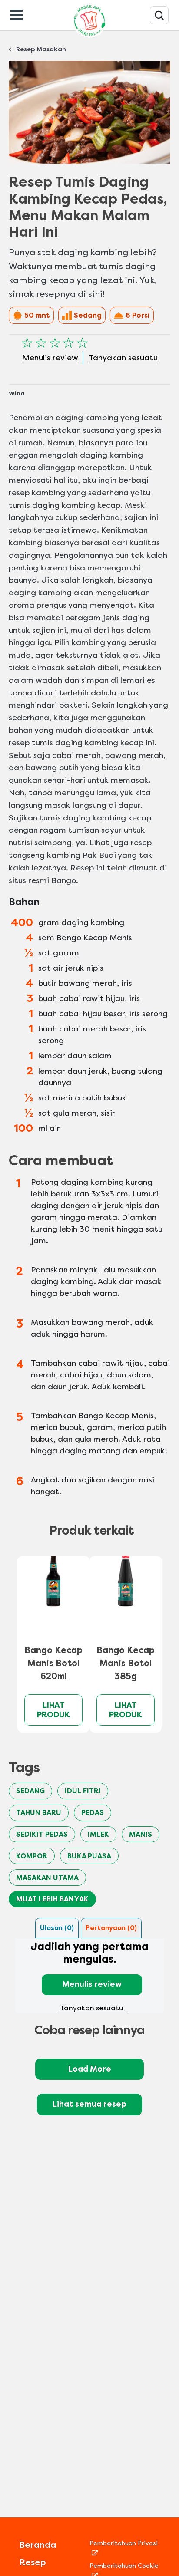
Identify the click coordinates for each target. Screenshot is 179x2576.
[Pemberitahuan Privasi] (125, 2552)
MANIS (141, 1834)
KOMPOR (32, 1856)
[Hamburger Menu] (17, 14)
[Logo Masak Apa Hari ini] (89, 37)
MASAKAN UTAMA (47, 1878)
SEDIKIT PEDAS (42, 1834)
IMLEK (98, 1834)
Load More (90, 2069)
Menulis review (92, 1984)
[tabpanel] (89, 1976)
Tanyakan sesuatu (92, 2008)
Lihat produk (53, 1710)
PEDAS (93, 1813)
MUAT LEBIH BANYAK (52, 1899)
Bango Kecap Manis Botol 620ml (53, 1663)
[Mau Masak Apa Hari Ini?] (159, 15)
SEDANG (30, 1791)
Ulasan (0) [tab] (57, 1928)
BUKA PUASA (89, 1856)
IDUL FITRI (83, 1791)
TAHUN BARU (39, 1813)
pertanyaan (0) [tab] (111, 1928)
